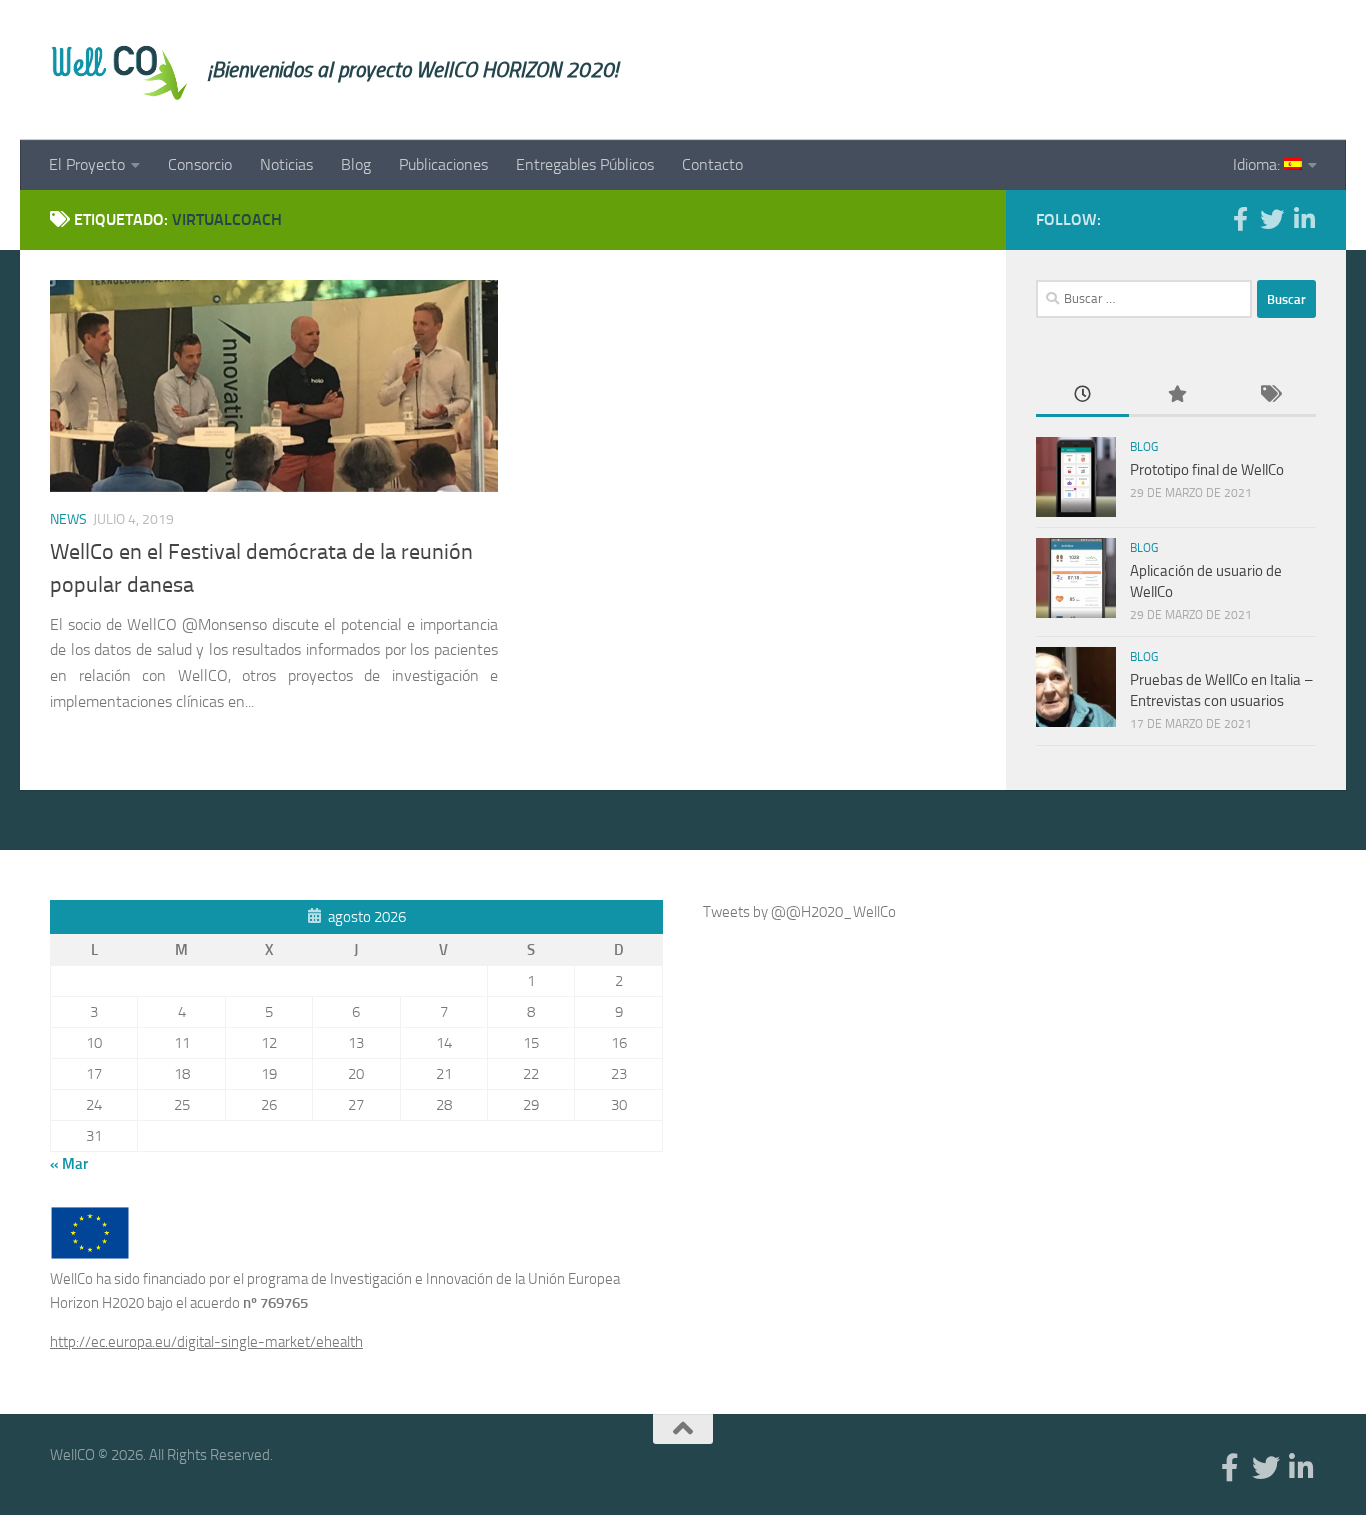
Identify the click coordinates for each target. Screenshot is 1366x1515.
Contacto (712, 164)
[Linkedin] (1304, 219)
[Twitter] (1272, 219)
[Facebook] (1240, 219)
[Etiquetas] (1269, 395)
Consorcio (200, 164)
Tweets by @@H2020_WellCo (799, 912)
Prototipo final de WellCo (1207, 470)
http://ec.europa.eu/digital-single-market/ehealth (206, 1342)
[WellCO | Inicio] (119, 70)
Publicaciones (443, 164)
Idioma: (1258, 164)
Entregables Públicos (585, 164)
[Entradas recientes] (1082, 395)
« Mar (69, 1164)
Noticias (286, 164)
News (68, 519)
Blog (356, 164)
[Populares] (1175, 395)
